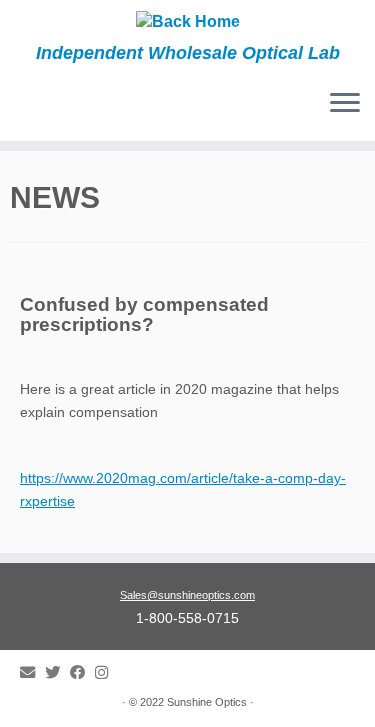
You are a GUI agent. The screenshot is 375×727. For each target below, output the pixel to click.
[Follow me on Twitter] (57, 672)
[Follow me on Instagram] (106, 672)
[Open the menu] (345, 105)
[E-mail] (32, 672)
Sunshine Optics (207, 702)
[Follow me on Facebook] (82, 672)
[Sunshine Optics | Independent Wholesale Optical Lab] (187, 21)
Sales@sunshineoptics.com (187, 595)
